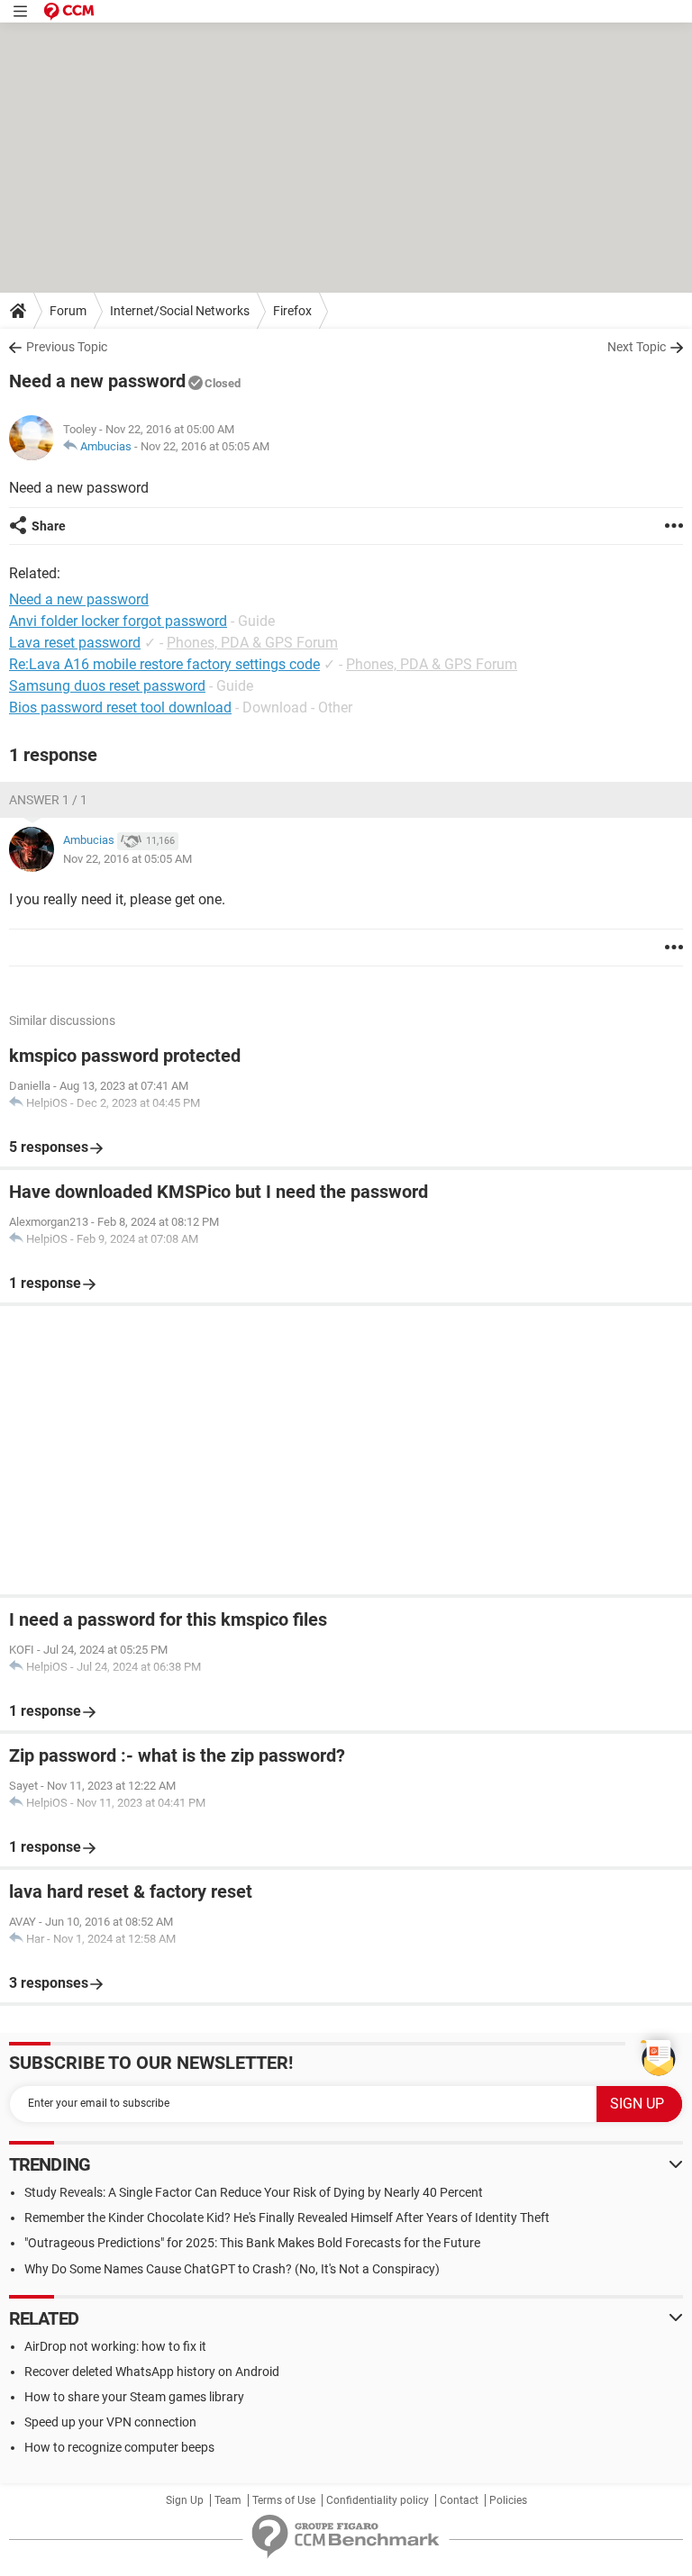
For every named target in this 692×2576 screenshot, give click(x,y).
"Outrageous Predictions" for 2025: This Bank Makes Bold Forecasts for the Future (252, 2243)
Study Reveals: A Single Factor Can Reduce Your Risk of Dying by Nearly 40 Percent (254, 2192)
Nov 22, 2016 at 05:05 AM (205, 446)
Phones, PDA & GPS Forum (252, 643)
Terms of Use (284, 2500)
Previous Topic (67, 347)
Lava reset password (75, 643)
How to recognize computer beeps (119, 2447)
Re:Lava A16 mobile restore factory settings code (164, 664)
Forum (68, 311)
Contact (459, 2500)
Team (228, 2500)
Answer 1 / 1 (48, 800)
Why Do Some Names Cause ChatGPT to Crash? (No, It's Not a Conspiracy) (232, 2269)
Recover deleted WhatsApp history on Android (152, 2372)
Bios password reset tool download (120, 707)
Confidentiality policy (378, 2500)
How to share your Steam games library (134, 2397)
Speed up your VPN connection (110, 2422)
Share (49, 526)
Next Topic (637, 347)
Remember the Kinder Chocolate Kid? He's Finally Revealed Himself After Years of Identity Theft (287, 2218)
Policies (508, 2500)
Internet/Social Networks (180, 311)
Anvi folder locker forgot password (118, 621)
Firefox (292, 311)
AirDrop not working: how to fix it (115, 2346)
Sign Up (185, 2500)
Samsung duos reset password (107, 686)
